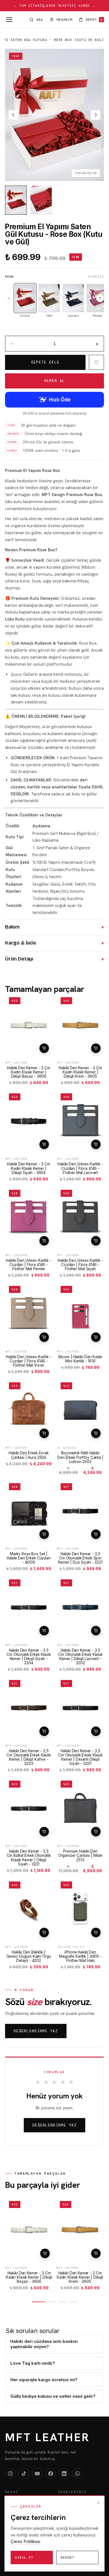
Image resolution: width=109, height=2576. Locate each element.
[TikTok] (24, 2473)
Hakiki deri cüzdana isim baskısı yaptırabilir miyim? (44, 2344)
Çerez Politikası (25, 2541)
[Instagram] (10, 2473)
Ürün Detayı (54, 959)
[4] (73, 2302)
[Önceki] (9, 298)
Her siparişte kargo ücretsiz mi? (44, 2380)
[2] (52, 2302)
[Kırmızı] (25, 298)
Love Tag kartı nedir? (33, 2363)
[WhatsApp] (77, 2473)
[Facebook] (51, 2473)
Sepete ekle (44, 1048)
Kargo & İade (54, 943)
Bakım (54, 927)
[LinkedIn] (64, 2473)
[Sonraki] (100, 298)
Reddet (67, 2558)
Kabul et (24, 2558)
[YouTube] (37, 2473)
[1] (39, 2302)
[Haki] (49, 298)
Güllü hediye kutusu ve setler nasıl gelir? (53, 2396)
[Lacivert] (73, 298)
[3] (63, 2302)
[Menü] (9, 20)
